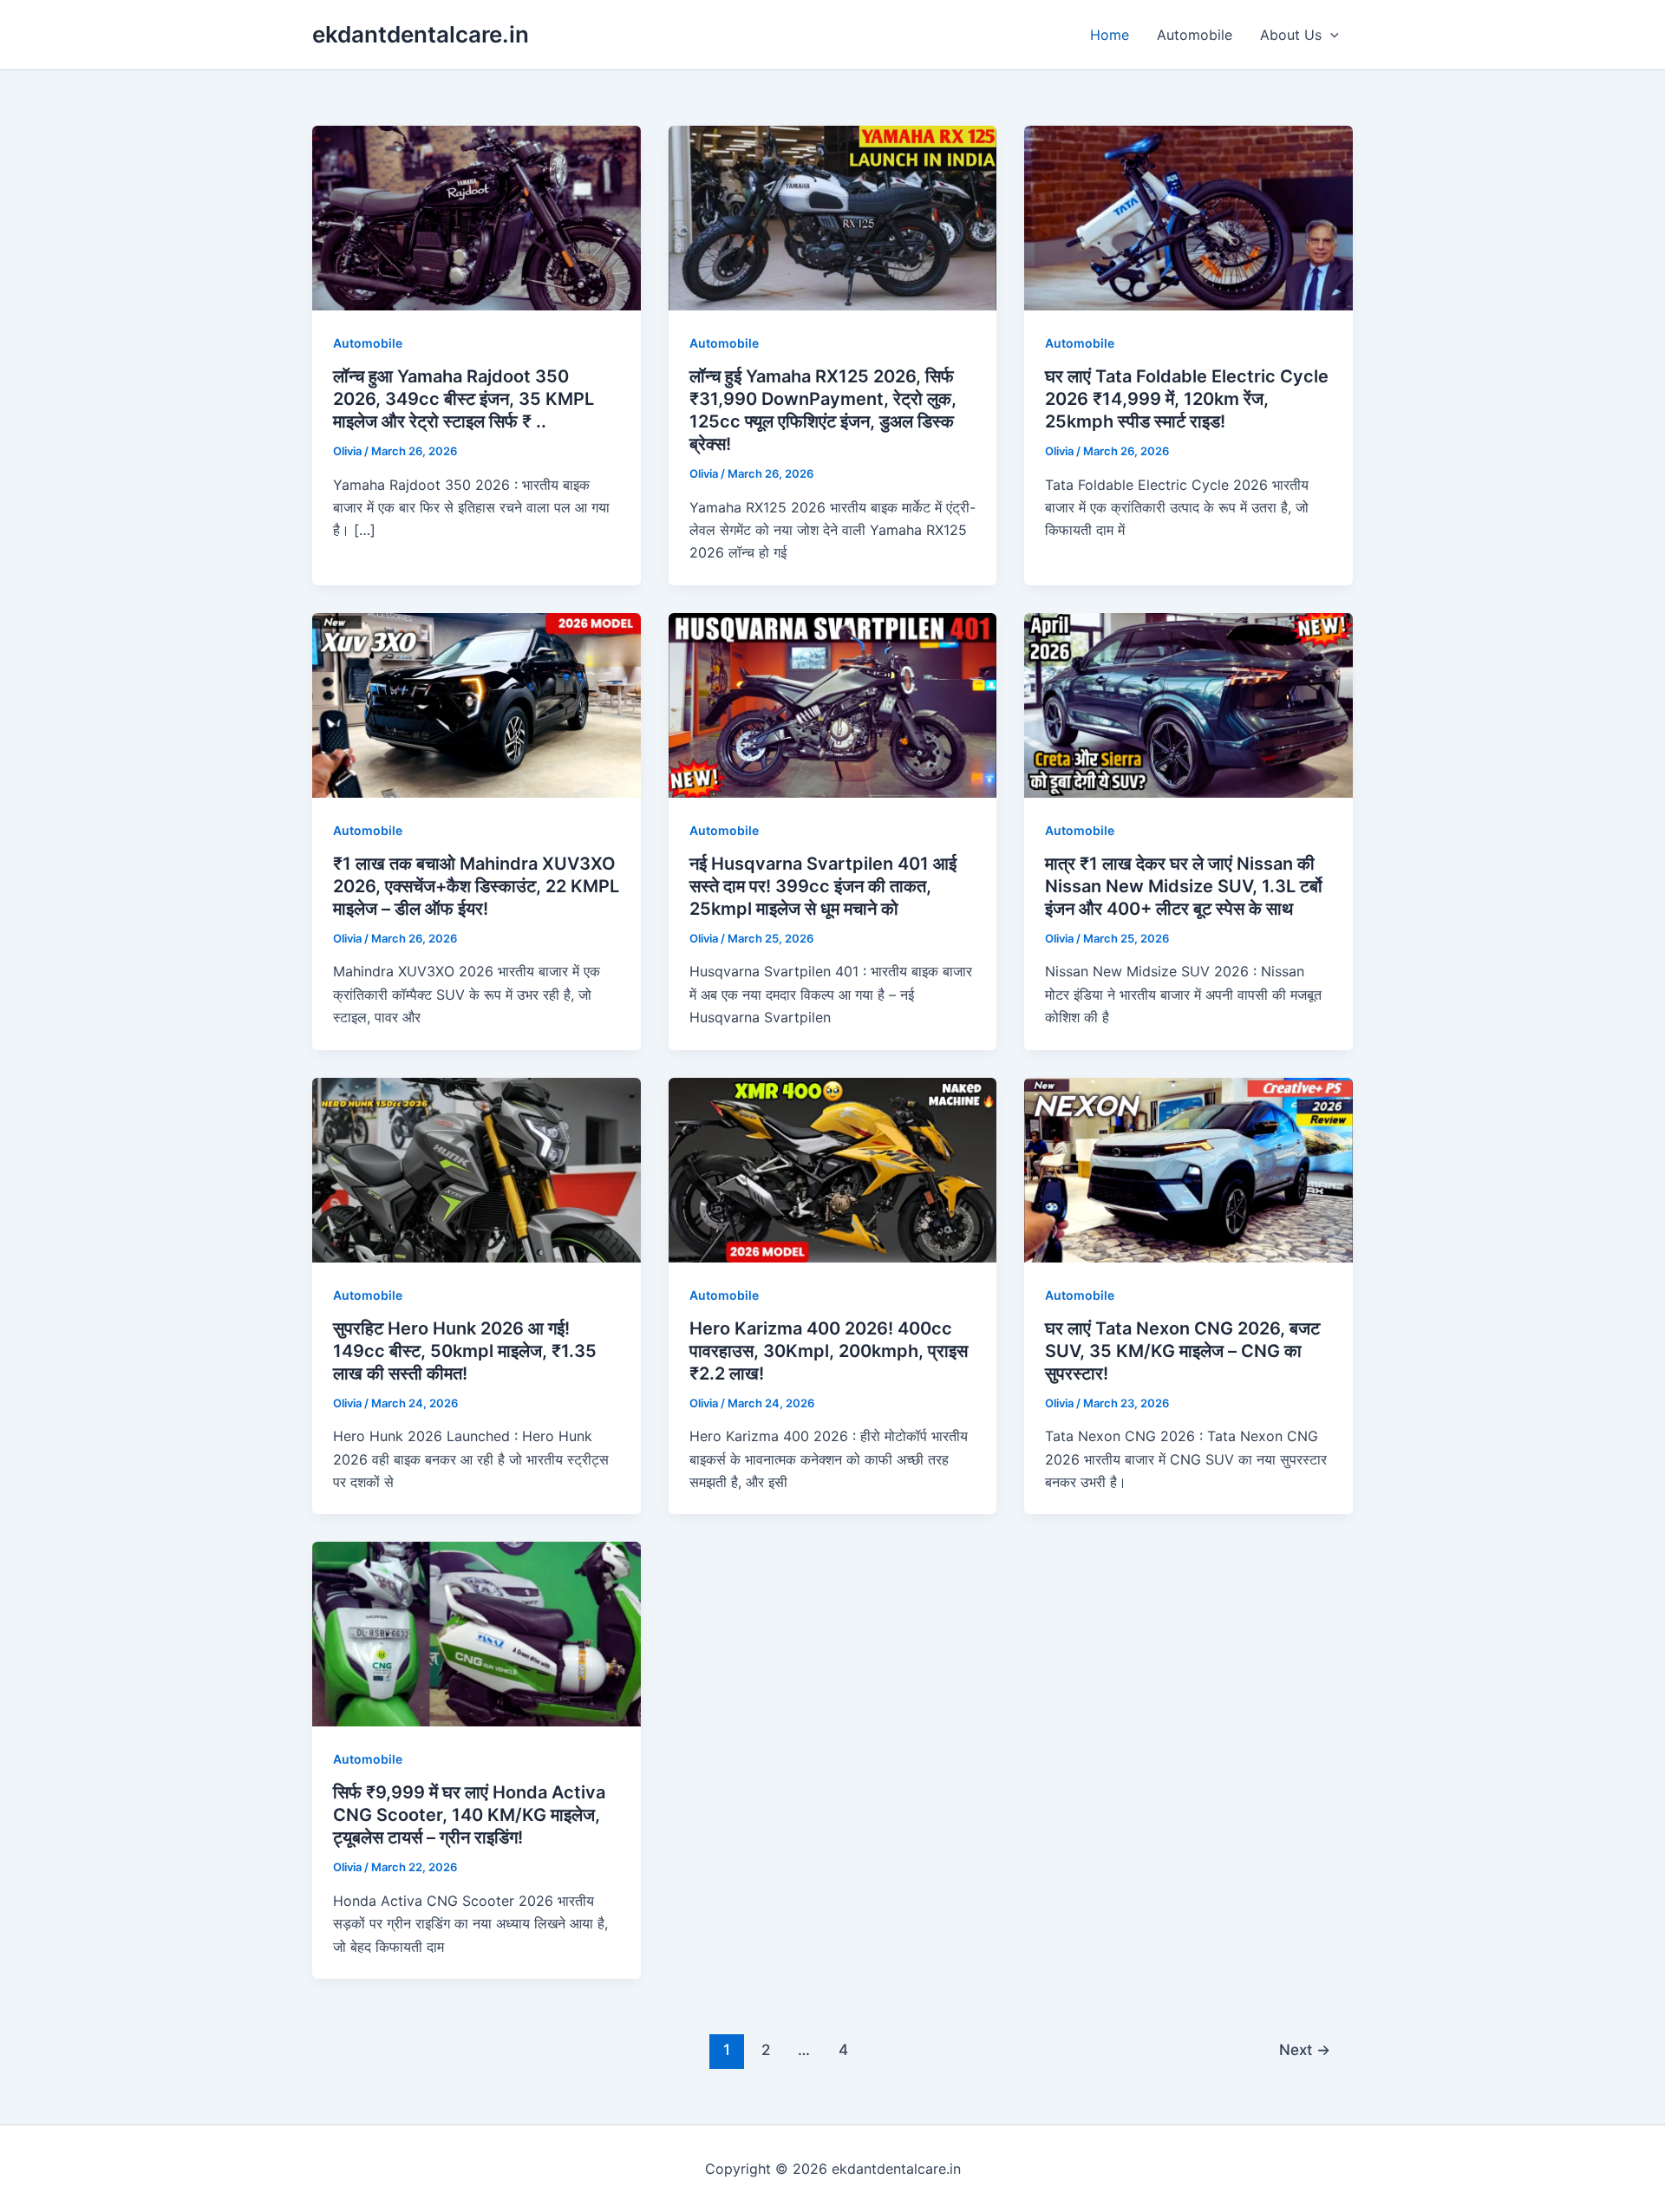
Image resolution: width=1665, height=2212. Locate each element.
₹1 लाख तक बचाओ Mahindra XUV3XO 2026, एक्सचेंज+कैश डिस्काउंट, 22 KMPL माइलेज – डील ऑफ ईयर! (476, 886)
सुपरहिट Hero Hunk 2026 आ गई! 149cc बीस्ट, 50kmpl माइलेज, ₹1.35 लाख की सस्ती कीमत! (465, 1351)
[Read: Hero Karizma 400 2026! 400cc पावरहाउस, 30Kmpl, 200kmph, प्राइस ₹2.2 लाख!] (833, 1168)
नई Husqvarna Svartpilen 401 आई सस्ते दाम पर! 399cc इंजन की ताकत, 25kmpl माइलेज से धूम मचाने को (823, 886)
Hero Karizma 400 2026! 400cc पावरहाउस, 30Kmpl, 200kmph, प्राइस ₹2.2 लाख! (829, 1351)
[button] (1330, 35)
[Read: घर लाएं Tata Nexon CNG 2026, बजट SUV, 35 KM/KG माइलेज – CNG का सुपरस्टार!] (1188, 1168)
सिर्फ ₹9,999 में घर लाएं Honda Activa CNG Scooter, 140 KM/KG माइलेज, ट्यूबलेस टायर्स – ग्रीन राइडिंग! (469, 1815)
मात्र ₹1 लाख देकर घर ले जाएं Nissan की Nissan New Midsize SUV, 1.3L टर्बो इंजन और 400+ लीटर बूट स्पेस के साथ (1184, 886)
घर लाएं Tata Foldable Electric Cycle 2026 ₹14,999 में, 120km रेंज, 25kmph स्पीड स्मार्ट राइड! (1187, 399)
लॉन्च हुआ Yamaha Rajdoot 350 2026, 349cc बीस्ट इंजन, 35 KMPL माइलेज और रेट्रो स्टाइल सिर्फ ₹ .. (464, 399)
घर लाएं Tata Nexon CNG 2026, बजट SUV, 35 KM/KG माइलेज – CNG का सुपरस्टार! (1182, 1351)
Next (1305, 2049)
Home (1110, 35)
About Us (1291, 35)
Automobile (1195, 35)
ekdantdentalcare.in (421, 34)
